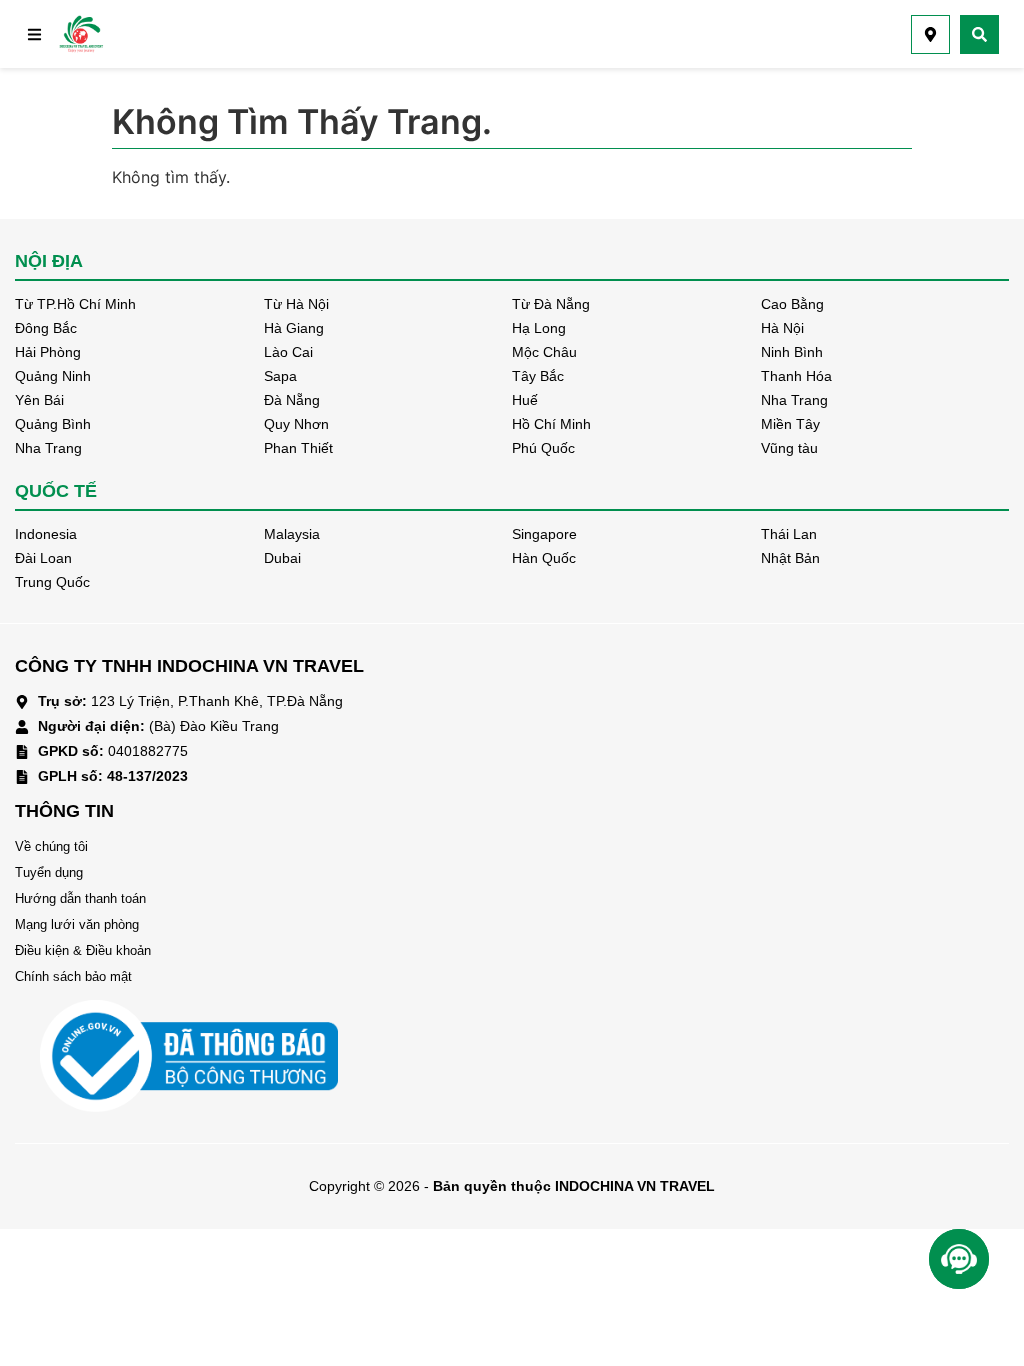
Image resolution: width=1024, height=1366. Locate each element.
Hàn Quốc (544, 558)
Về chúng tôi (51, 846)
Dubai (282, 558)
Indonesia (46, 534)
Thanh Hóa (796, 376)
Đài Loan (43, 558)
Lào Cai (288, 352)
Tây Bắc (538, 376)
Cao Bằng (792, 304)
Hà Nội (782, 328)
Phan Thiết (298, 448)
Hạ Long (539, 328)
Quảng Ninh (53, 376)
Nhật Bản (790, 558)
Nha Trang (794, 400)
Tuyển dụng (49, 872)
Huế (525, 400)
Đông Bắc (46, 328)
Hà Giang (294, 328)
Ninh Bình (792, 352)
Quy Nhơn (296, 424)
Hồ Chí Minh (551, 424)
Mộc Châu (544, 352)
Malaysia (292, 534)
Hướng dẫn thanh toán (80, 898)
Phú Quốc (543, 448)
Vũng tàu (789, 448)
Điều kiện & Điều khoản (83, 950)
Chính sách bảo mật (73, 976)
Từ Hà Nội (296, 304)
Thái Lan (789, 534)
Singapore (544, 534)
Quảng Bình (53, 424)
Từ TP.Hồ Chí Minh (75, 304)
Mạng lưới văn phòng (77, 924)
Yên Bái (39, 400)
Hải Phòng (48, 352)
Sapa (280, 376)
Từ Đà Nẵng (551, 304)
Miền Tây (790, 424)
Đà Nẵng (292, 400)
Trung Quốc (52, 582)
